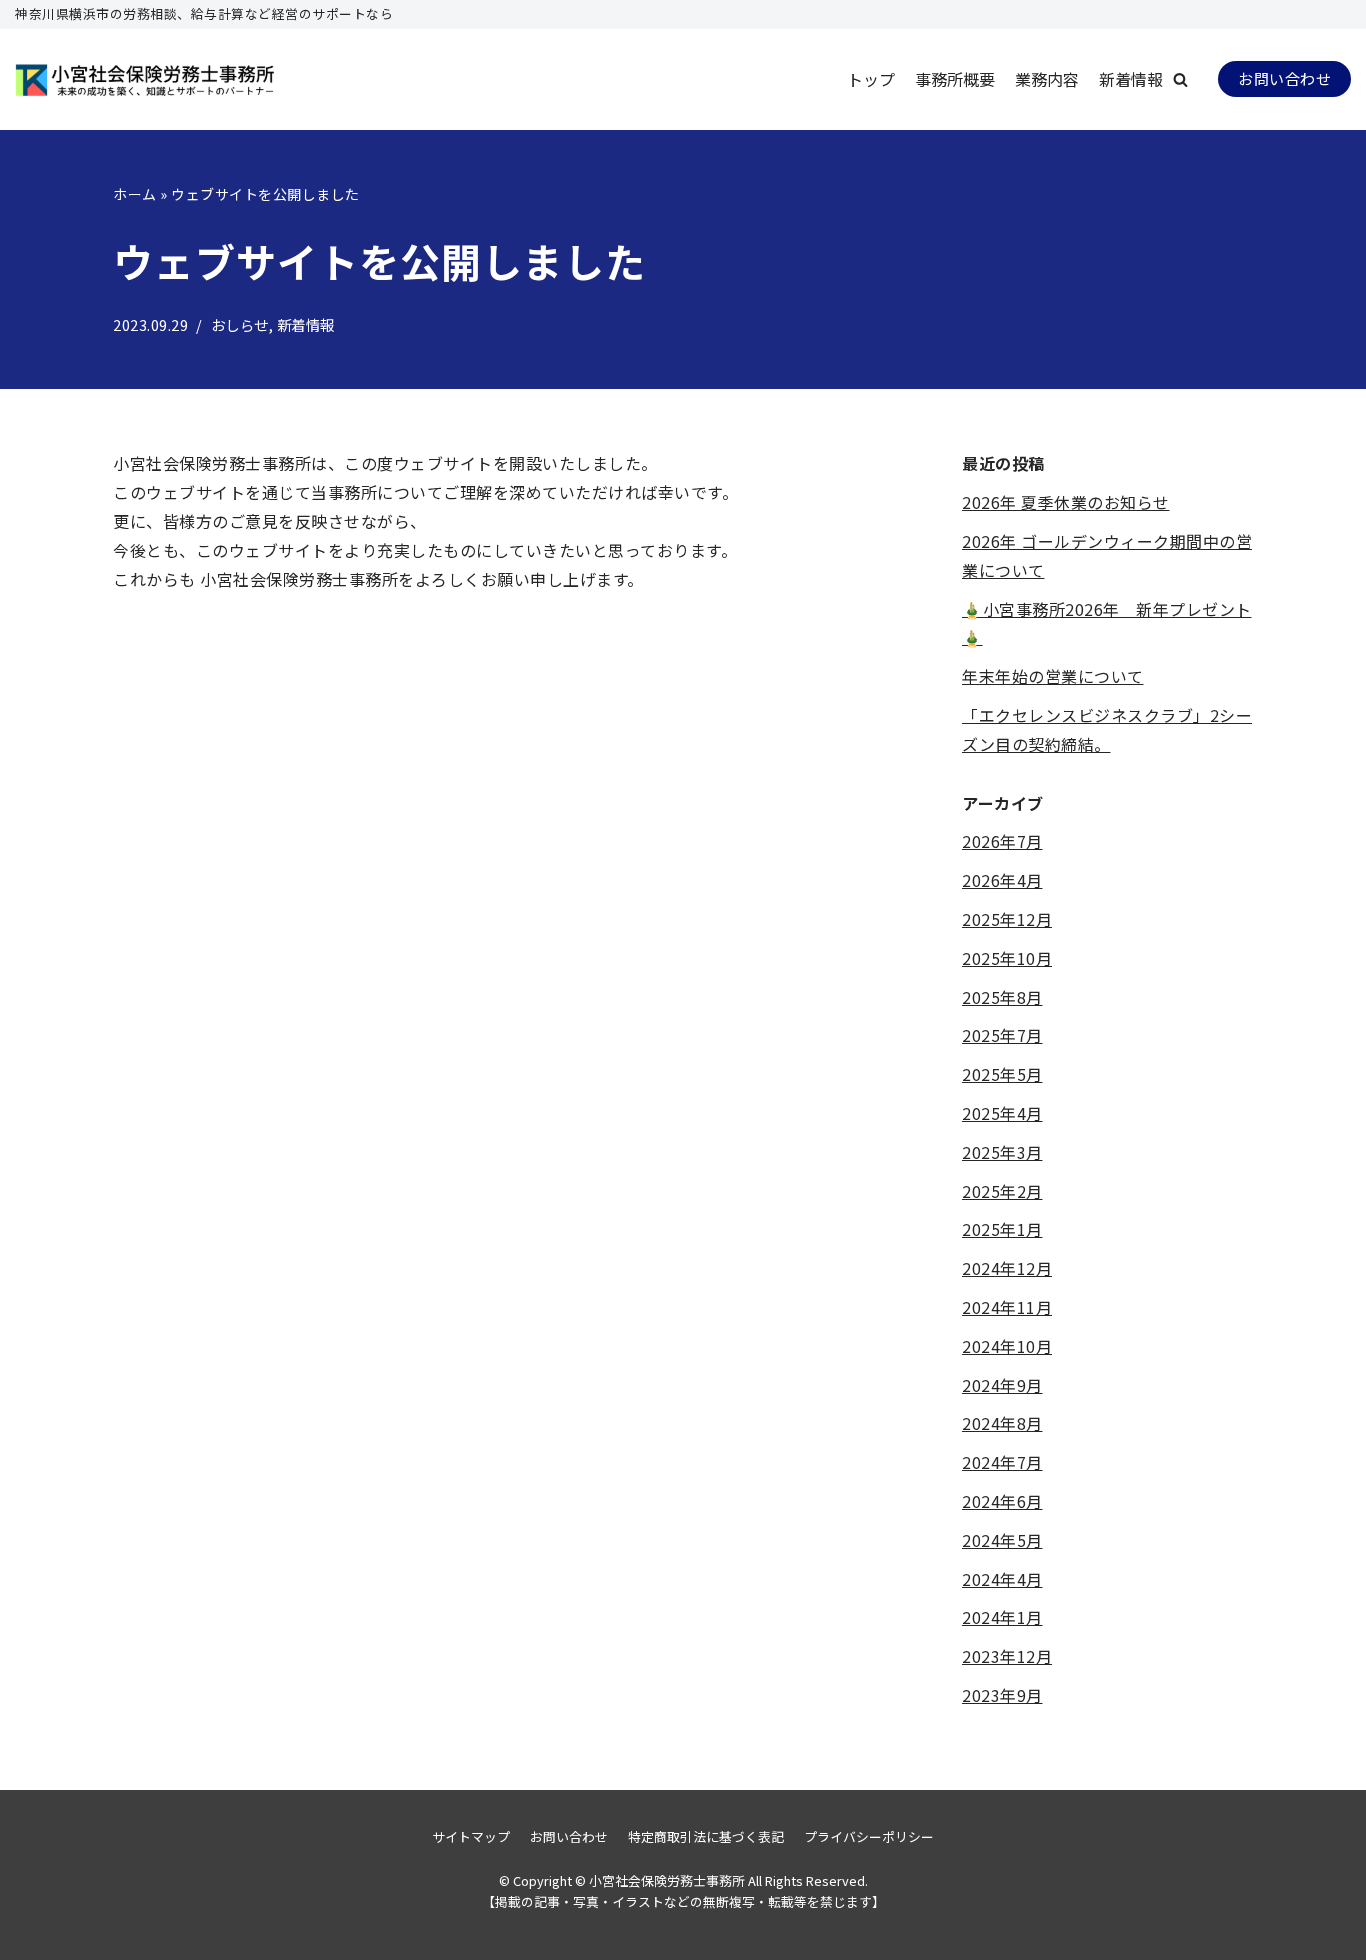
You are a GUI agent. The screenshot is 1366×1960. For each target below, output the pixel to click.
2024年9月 (1002, 1385)
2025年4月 (1002, 1113)
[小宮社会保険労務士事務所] (145, 79)
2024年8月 (1002, 1423)
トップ (871, 79)
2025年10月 (1007, 958)
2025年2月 (1002, 1191)
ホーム (135, 194)
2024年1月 (1002, 1617)
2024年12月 (1007, 1268)
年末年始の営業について (1053, 676)
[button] (1180, 79)
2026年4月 (1002, 880)
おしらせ (240, 324)
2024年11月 (1007, 1307)
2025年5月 (1002, 1074)
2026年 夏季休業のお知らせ (1066, 502)
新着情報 (1131, 79)
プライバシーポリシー (869, 1836)
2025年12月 (1007, 919)
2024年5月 (1002, 1540)
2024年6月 (1002, 1501)
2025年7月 (1002, 1035)
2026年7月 (1002, 841)
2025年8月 (1002, 997)
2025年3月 (1002, 1152)
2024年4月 (1002, 1579)
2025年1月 (1002, 1229)
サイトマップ (471, 1836)
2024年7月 (1002, 1462)
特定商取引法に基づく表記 (706, 1836)
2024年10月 (1007, 1346)
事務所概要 (955, 79)
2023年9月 (1002, 1695)
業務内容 (1047, 79)
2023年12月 (1007, 1656)
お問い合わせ (1284, 78)
